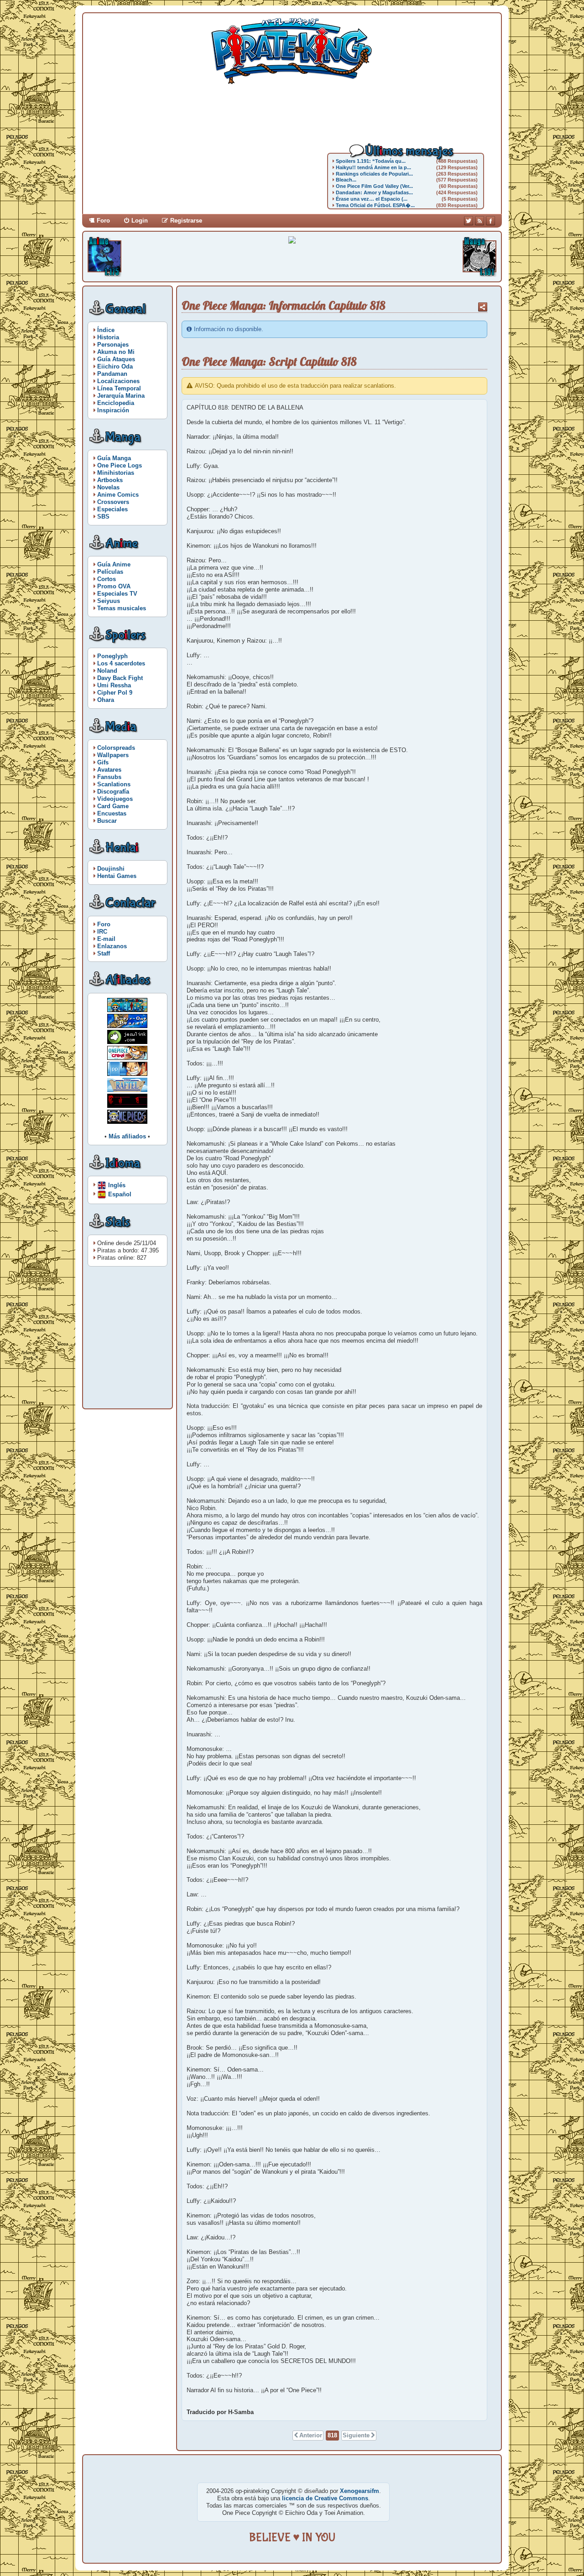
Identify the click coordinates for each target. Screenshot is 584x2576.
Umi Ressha (114, 685)
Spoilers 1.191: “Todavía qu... (371, 161)
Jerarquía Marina (121, 396)
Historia (108, 337)
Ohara (106, 700)
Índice (106, 330)
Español (120, 1194)
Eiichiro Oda (115, 366)
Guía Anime (114, 564)
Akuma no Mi (116, 352)
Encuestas (112, 813)
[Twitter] (469, 221)
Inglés (117, 1185)
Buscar (107, 821)
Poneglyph (112, 656)
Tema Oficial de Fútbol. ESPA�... (375, 205)
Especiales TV (117, 594)
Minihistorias (116, 473)
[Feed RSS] (480, 221)
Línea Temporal (119, 388)
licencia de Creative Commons (325, 2498)
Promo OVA (114, 586)
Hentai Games (117, 876)
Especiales (112, 509)
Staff (104, 953)
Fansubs (109, 777)
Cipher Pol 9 (115, 693)
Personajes (113, 345)
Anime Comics (118, 495)
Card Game (113, 806)
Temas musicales (122, 608)
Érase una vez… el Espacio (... (372, 199)
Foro (103, 221)
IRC (102, 932)
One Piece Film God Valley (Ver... (374, 186)
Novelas (108, 487)
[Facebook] (490, 221)
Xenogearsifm (360, 2491)
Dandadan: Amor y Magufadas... (374, 192)
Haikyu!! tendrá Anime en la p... (373, 167)
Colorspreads (116, 748)
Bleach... (346, 180)
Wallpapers (113, 755)
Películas (110, 572)
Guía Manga (114, 458)
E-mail (106, 939)
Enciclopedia (116, 403)
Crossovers (113, 502)
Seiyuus (109, 601)
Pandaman (112, 374)
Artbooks (110, 480)
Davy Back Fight (120, 678)
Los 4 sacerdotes (121, 663)
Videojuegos (115, 799)
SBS (103, 517)
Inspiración (113, 410)
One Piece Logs (120, 465)
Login (140, 221)
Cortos (107, 579)
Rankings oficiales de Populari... (374, 174)
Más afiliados (127, 1136)
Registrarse (186, 221)
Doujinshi (111, 869)
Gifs (103, 762)
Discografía (113, 792)
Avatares (109, 770)
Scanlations (114, 784)
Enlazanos (112, 946)
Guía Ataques (116, 359)
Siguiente (356, 2435)
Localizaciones (118, 381)
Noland (107, 671)
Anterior (311, 2435)
